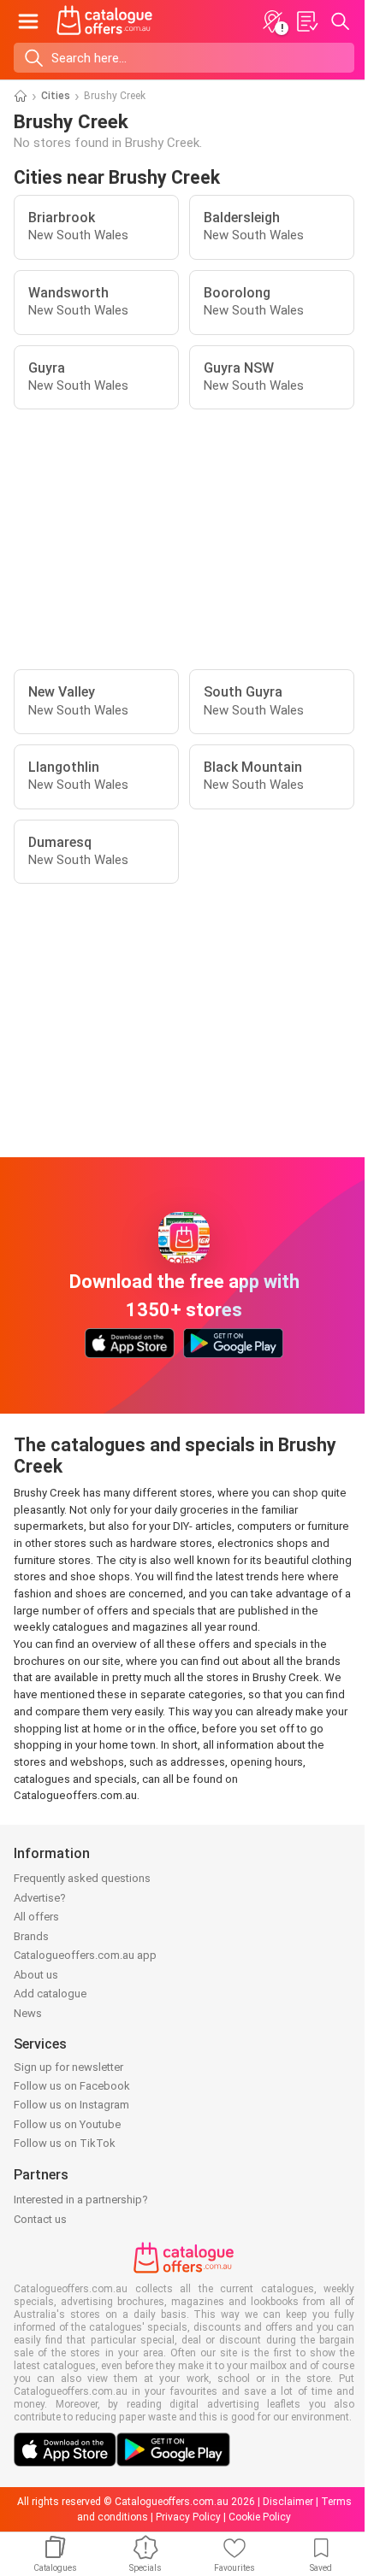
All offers (36, 1917)
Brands (31, 1936)
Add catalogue (50, 1994)
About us (36, 1975)
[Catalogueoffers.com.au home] (105, 21)
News (28, 2013)
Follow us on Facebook (72, 2086)
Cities (56, 96)
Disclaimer (288, 2502)
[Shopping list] (306, 21)
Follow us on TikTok (65, 2143)
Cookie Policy (260, 2517)
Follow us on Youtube (67, 2124)
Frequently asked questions (82, 1878)
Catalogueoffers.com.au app (85, 1955)
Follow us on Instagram (71, 2105)
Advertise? (40, 1898)
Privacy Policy (188, 2517)
